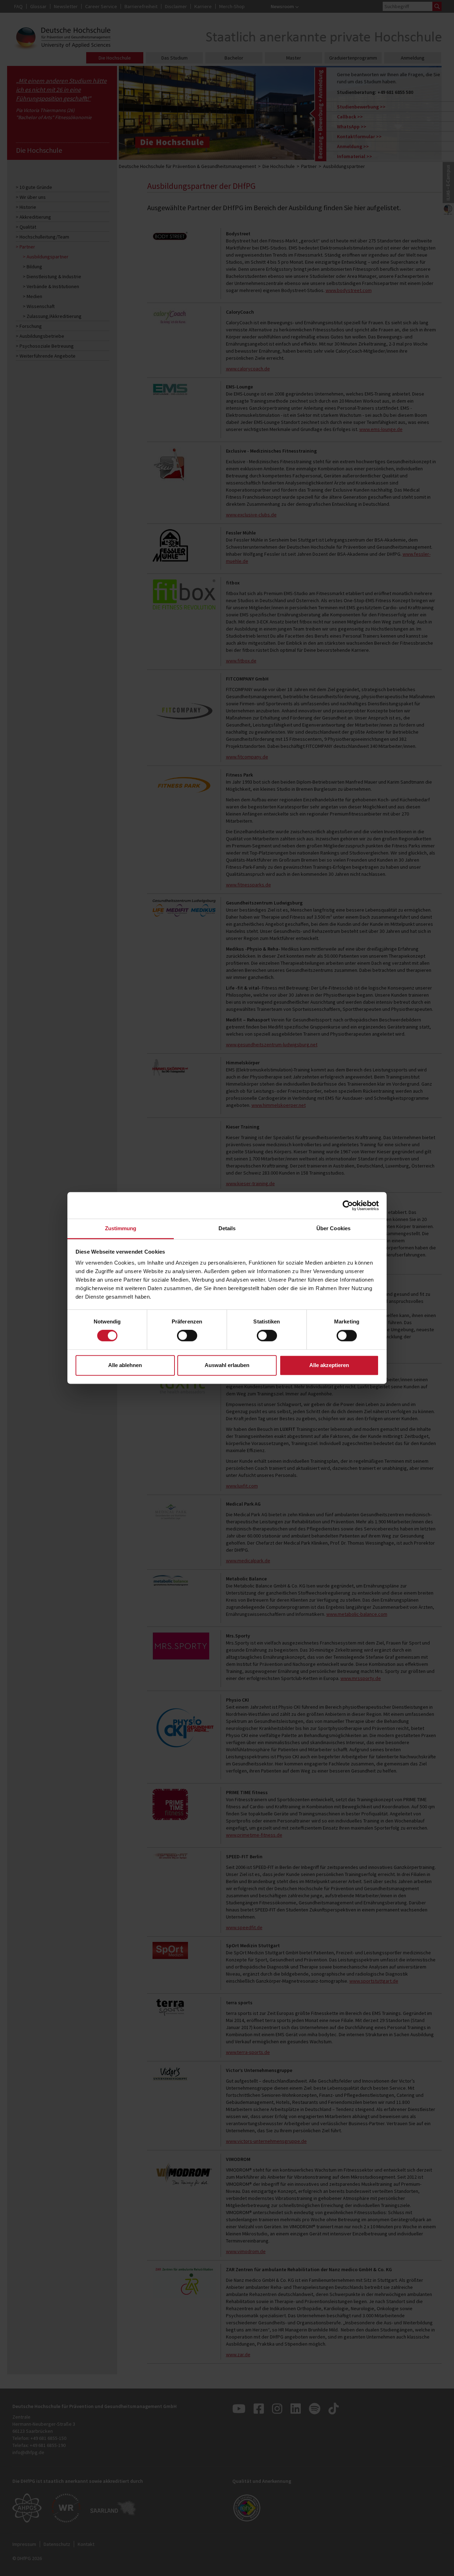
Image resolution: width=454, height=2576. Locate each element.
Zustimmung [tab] (121, 1228)
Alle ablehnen (125, 1365)
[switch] (187, 1336)
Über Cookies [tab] (333, 1228)
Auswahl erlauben (227, 1365)
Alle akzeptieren (329, 1365)
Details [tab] (227, 1228)
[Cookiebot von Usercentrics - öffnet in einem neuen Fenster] (348, 1205)
